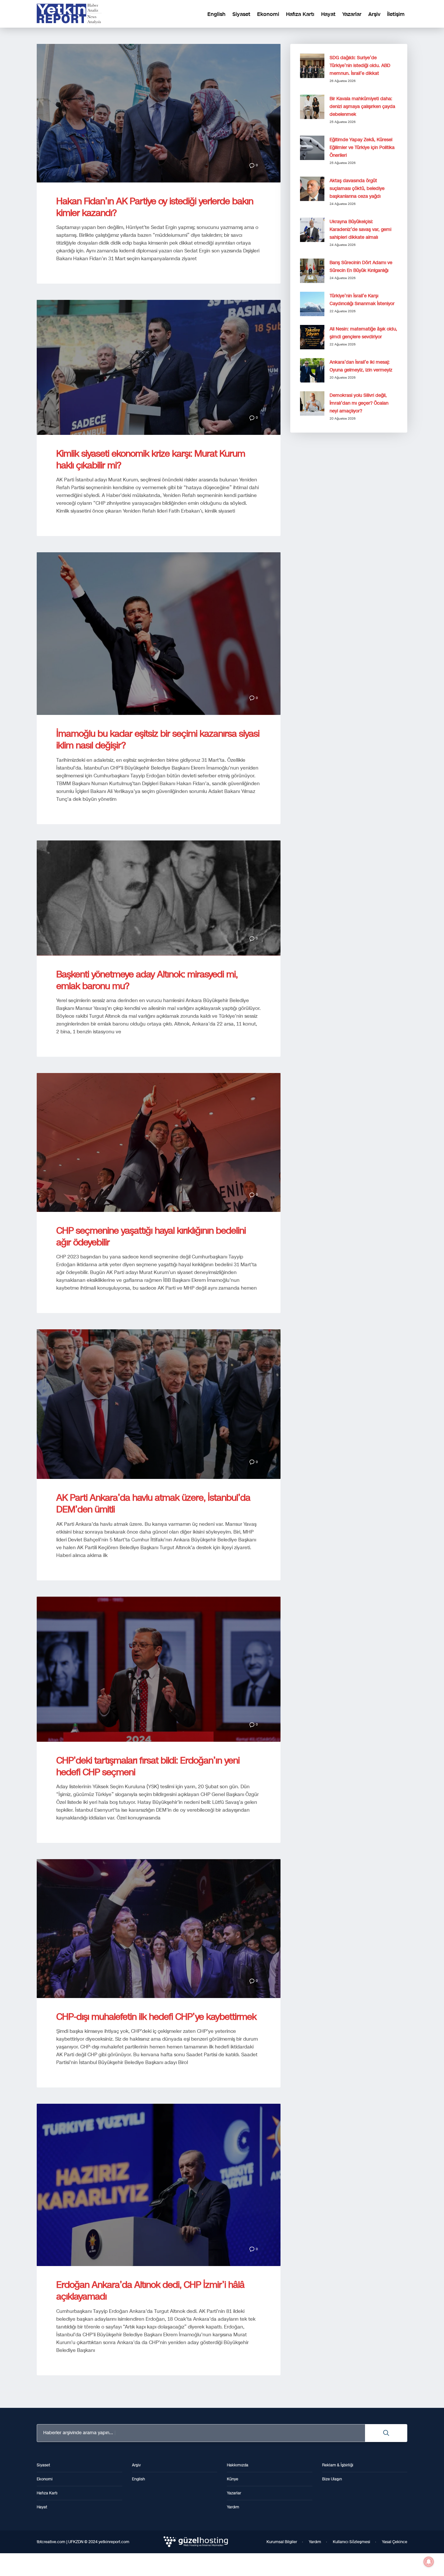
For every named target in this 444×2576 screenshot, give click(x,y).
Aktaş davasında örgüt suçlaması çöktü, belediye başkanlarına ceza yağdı (357, 188)
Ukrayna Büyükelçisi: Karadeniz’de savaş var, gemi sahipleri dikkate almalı (360, 229)
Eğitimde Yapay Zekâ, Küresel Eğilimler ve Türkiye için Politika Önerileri (362, 148)
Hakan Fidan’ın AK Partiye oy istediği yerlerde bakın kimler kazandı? (155, 207)
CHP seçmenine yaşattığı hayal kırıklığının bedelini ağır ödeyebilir (151, 1236)
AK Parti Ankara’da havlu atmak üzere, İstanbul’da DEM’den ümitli (153, 1503)
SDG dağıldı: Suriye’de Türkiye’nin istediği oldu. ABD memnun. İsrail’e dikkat (360, 66)
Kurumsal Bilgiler (282, 2542)
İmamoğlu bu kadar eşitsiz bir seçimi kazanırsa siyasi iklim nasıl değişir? (158, 739)
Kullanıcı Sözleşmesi (352, 2542)
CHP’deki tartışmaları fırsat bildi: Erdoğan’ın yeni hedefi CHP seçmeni (148, 1766)
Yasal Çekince (395, 2542)
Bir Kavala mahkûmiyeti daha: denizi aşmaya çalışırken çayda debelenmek (362, 107)
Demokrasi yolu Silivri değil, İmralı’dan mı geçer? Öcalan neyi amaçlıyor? (359, 403)
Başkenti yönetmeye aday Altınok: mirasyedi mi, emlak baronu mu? (147, 980)
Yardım (315, 2542)
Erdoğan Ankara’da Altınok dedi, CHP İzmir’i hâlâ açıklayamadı (150, 2291)
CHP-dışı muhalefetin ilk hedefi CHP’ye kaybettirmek (156, 2017)
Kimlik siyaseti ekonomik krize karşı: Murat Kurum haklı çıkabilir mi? (151, 459)
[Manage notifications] (429, 2562)
